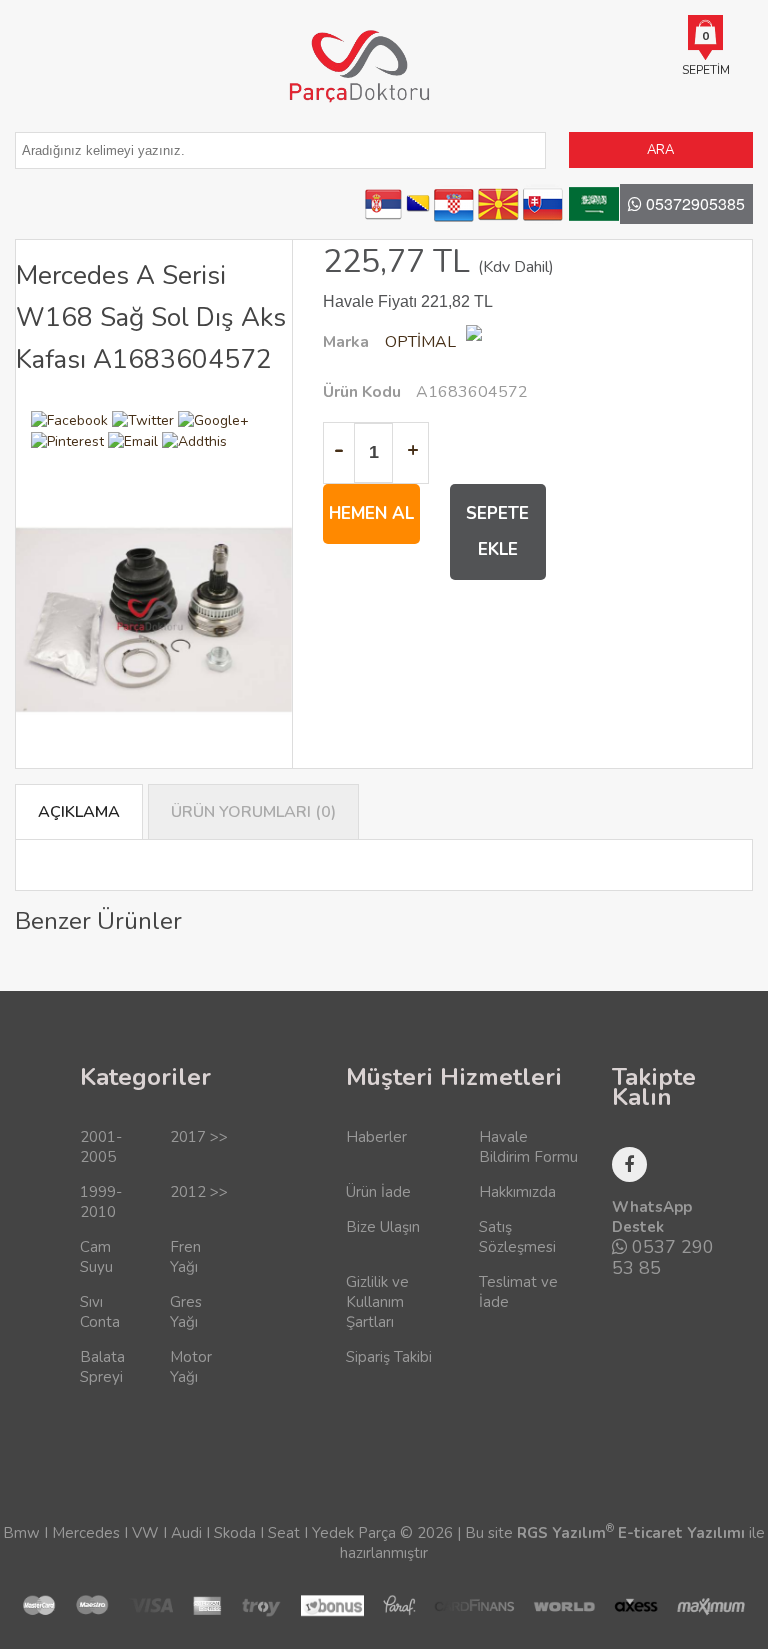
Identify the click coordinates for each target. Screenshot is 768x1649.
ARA (660, 150)
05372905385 (693, 203)
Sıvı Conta (100, 1312)
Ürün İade (378, 1192)
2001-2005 (101, 1147)
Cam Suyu (96, 1257)
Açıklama (79, 812)
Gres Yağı (186, 1312)
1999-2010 (101, 1202)
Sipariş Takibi (389, 1357)
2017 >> (199, 1137)
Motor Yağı (191, 1367)
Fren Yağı (185, 1257)
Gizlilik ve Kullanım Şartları (377, 1302)
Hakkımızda (517, 1192)
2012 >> (199, 1192)
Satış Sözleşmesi (517, 1237)
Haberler (376, 1137)
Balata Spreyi (102, 1367)
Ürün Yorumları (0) (253, 812)
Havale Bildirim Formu (528, 1147)
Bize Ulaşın (383, 1227)
